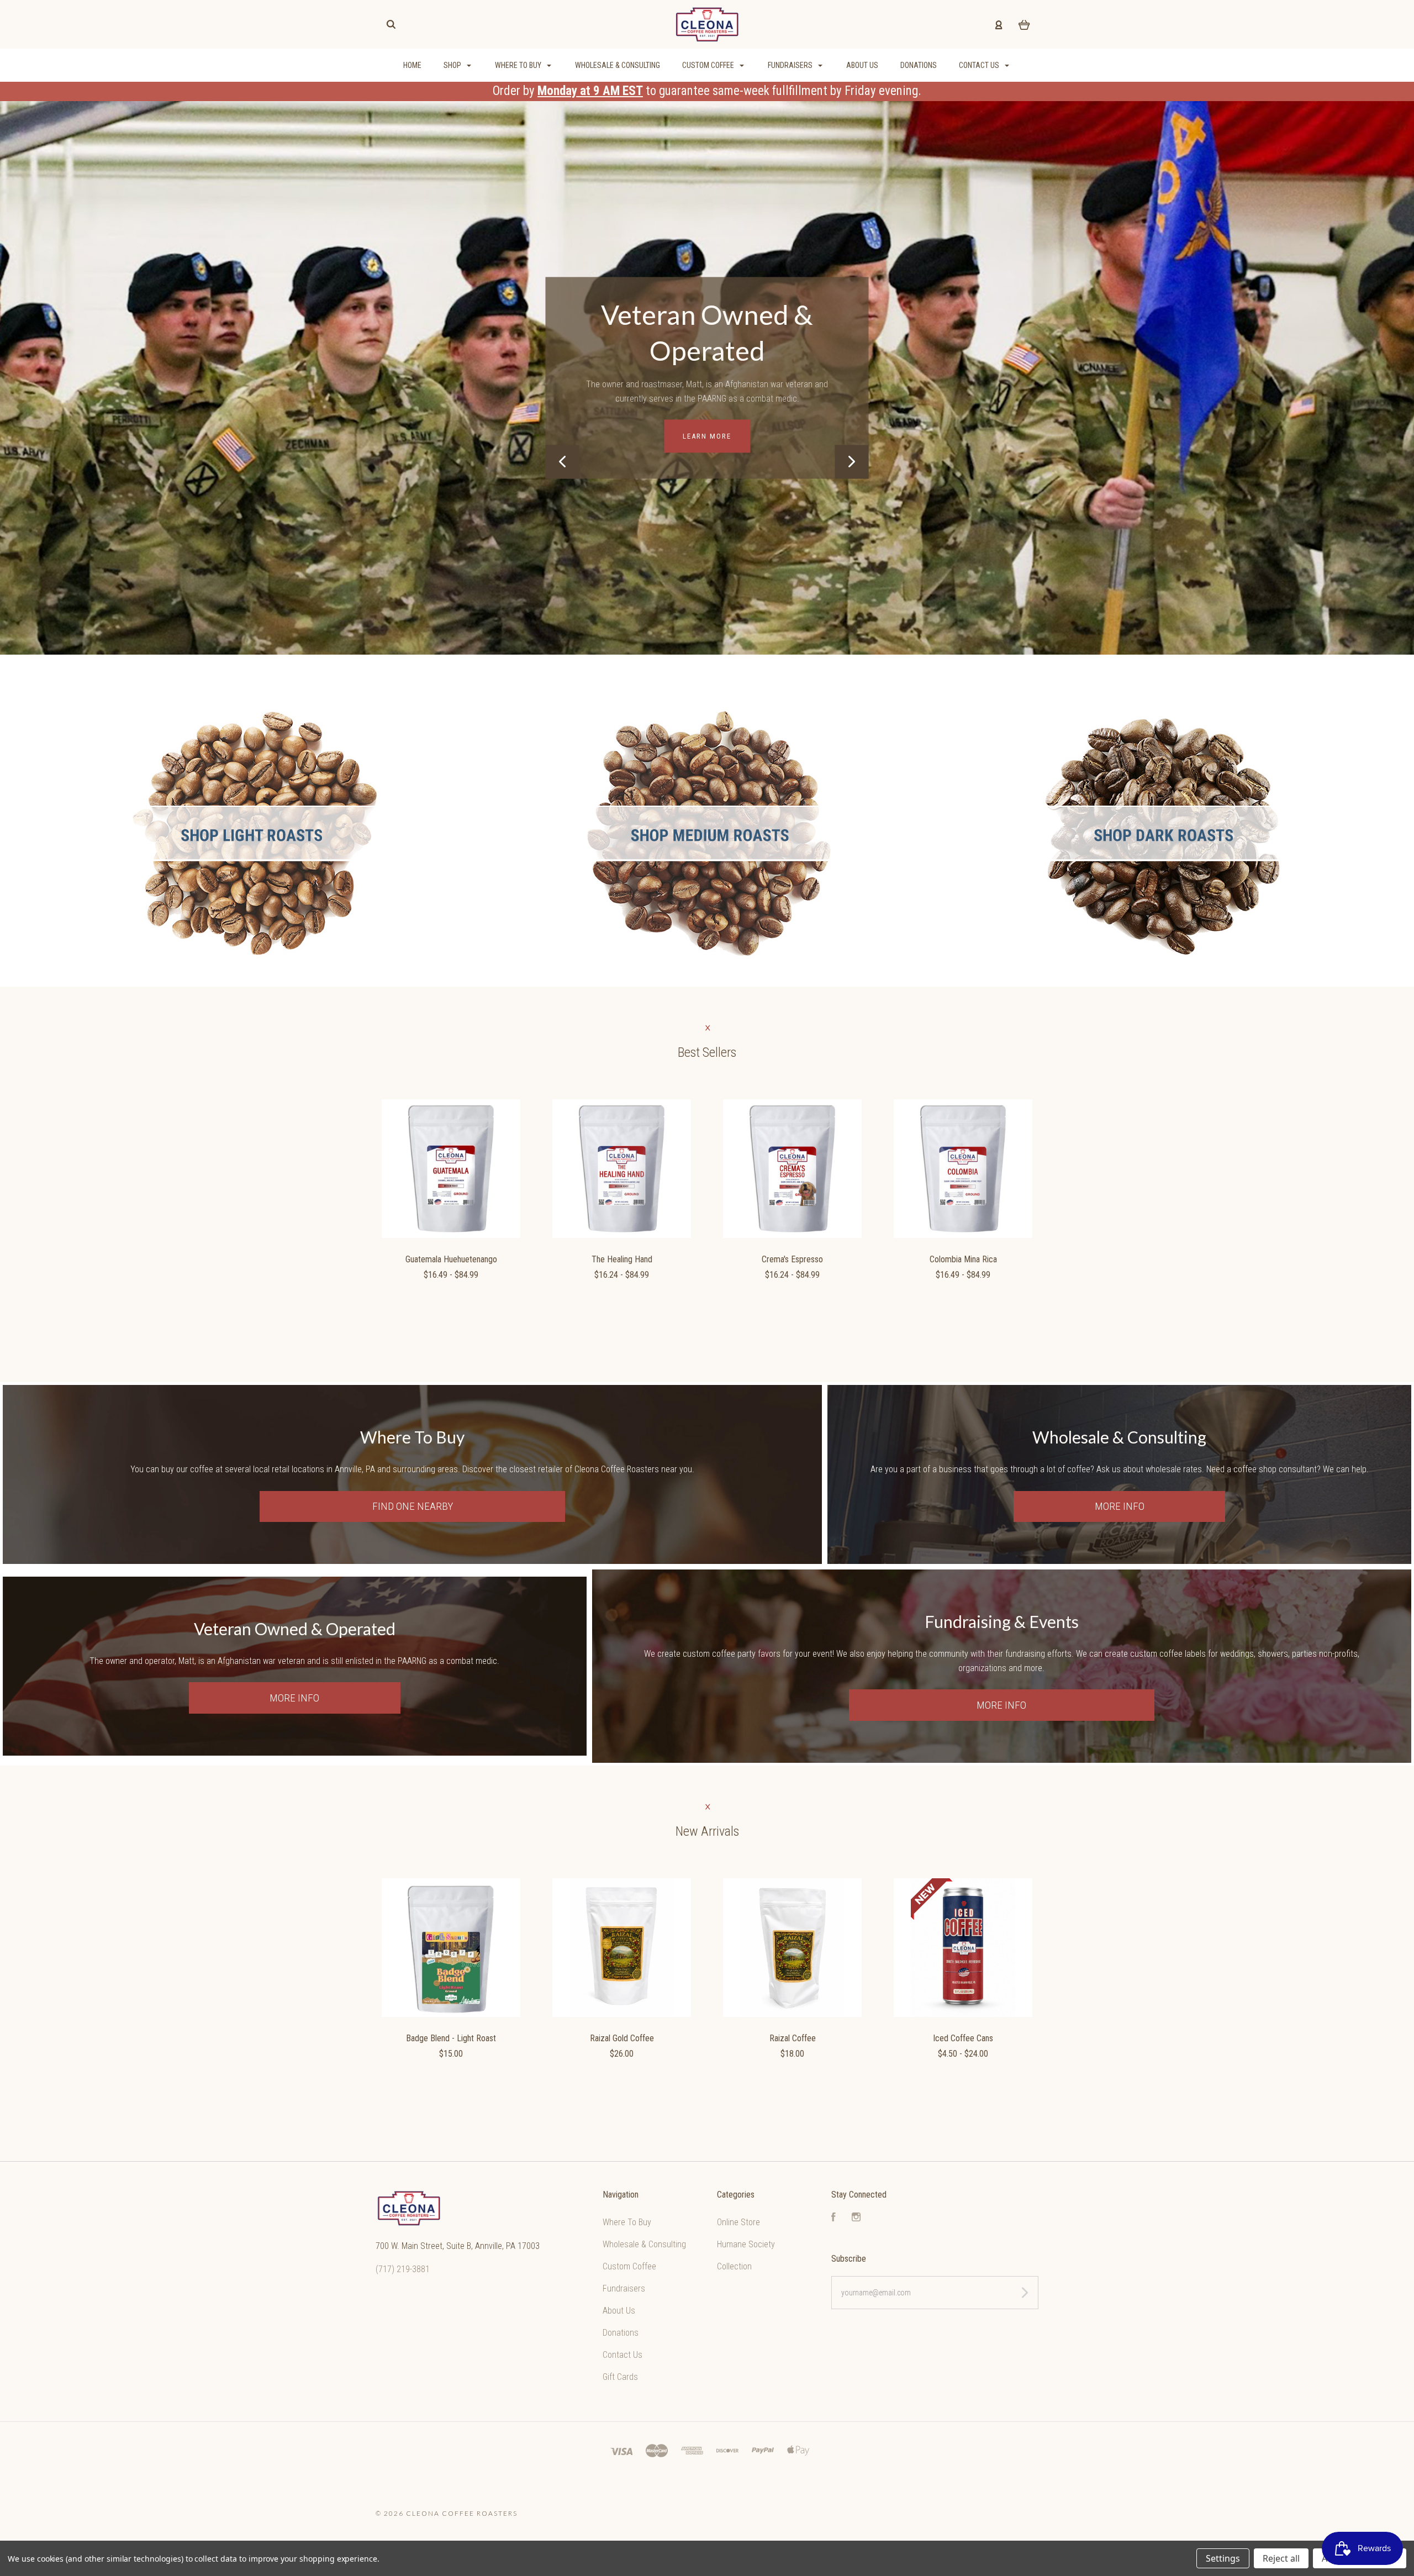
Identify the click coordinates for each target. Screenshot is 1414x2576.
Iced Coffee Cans (963, 2038)
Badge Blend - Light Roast (451, 2038)
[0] (1024, 24)
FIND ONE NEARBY (413, 1506)
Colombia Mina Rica (963, 1259)
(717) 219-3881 (403, 2269)
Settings (1223, 2558)
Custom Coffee (709, 65)
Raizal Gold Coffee (622, 2038)
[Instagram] (856, 2218)
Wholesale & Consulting (618, 65)
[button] (254, 833)
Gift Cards (620, 2377)
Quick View (451, 1169)
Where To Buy (519, 65)
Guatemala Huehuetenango (451, 1259)
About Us (862, 65)
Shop (453, 65)
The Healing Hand (622, 1259)
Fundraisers (791, 65)
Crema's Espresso (792, 1259)
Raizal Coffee (793, 2038)
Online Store (738, 2222)
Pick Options (451, 1305)
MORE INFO (707, 426)
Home (412, 65)
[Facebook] (833, 2218)
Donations (919, 65)
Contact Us (980, 65)
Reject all (1281, 2558)
